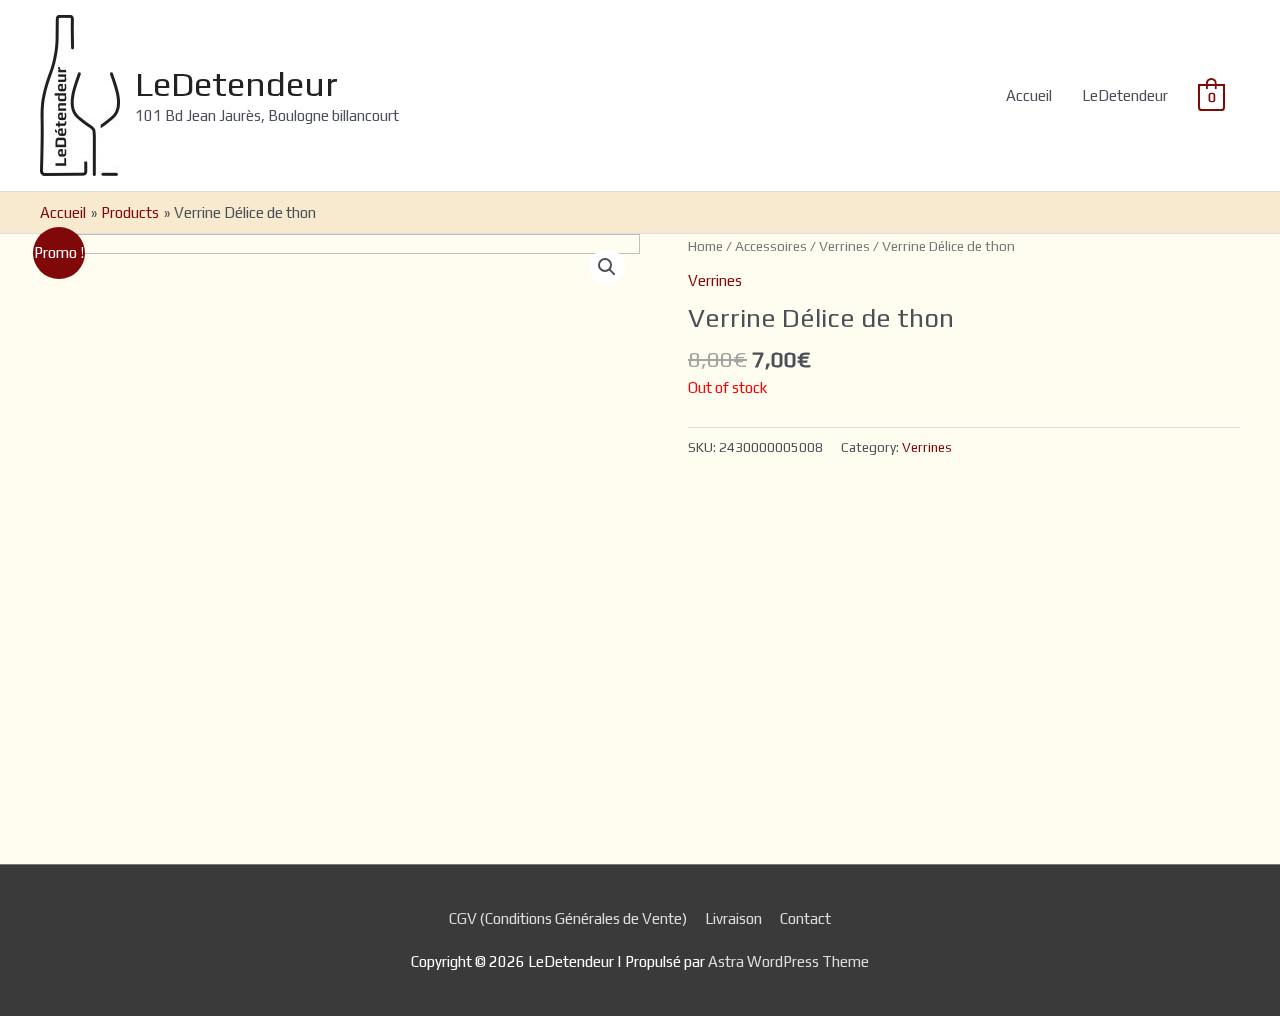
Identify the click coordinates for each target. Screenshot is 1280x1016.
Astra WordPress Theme (788, 961)
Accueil (1029, 95)
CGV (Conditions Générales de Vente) (568, 918)
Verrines (844, 246)
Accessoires (771, 246)
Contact (805, 918)
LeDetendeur (236, 83)
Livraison (733, 918)
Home (705, 246)
